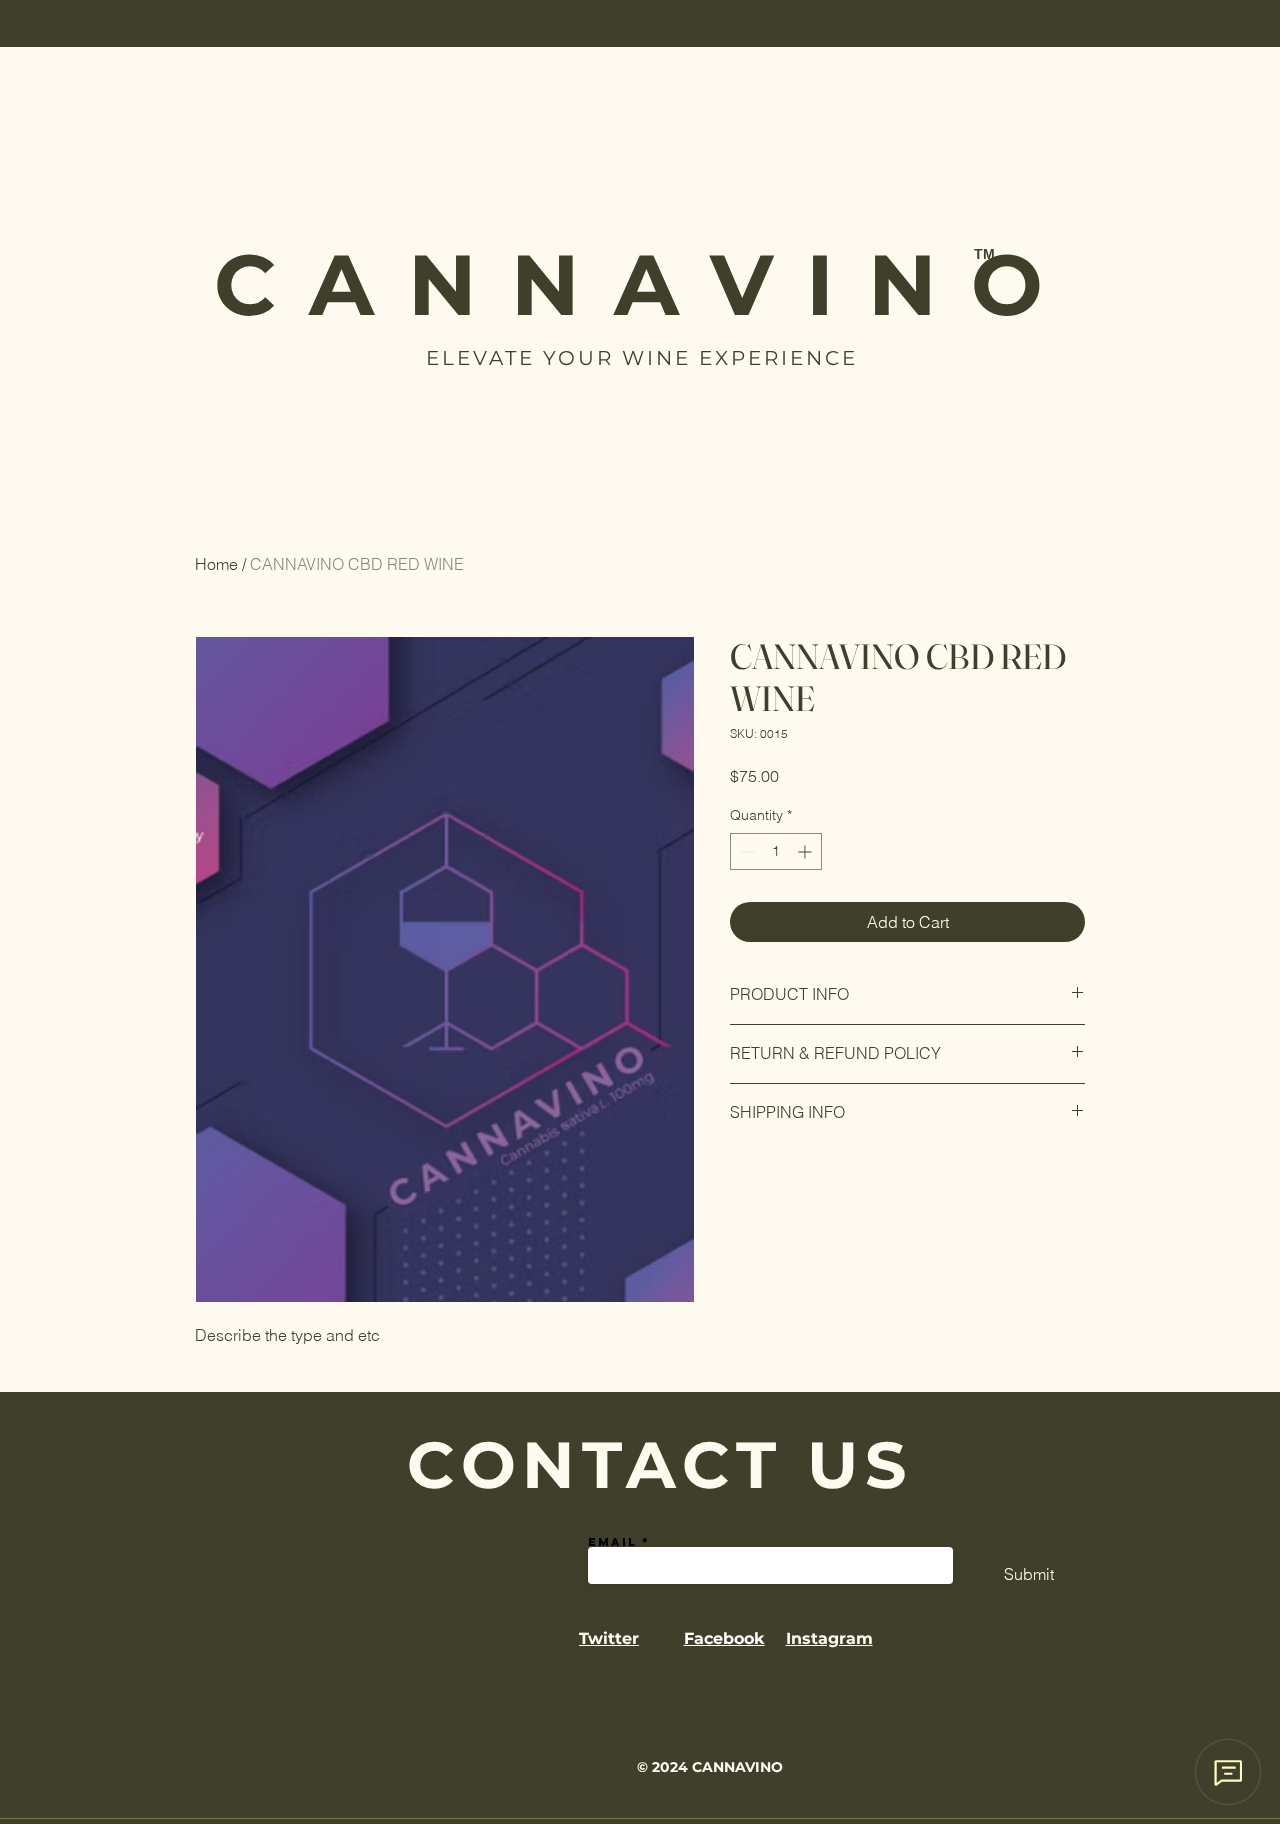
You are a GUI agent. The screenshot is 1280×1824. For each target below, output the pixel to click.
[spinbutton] (776, 851)
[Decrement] (745, 851)
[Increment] (806, 851)
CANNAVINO (645, 284)
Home (216, 564)
